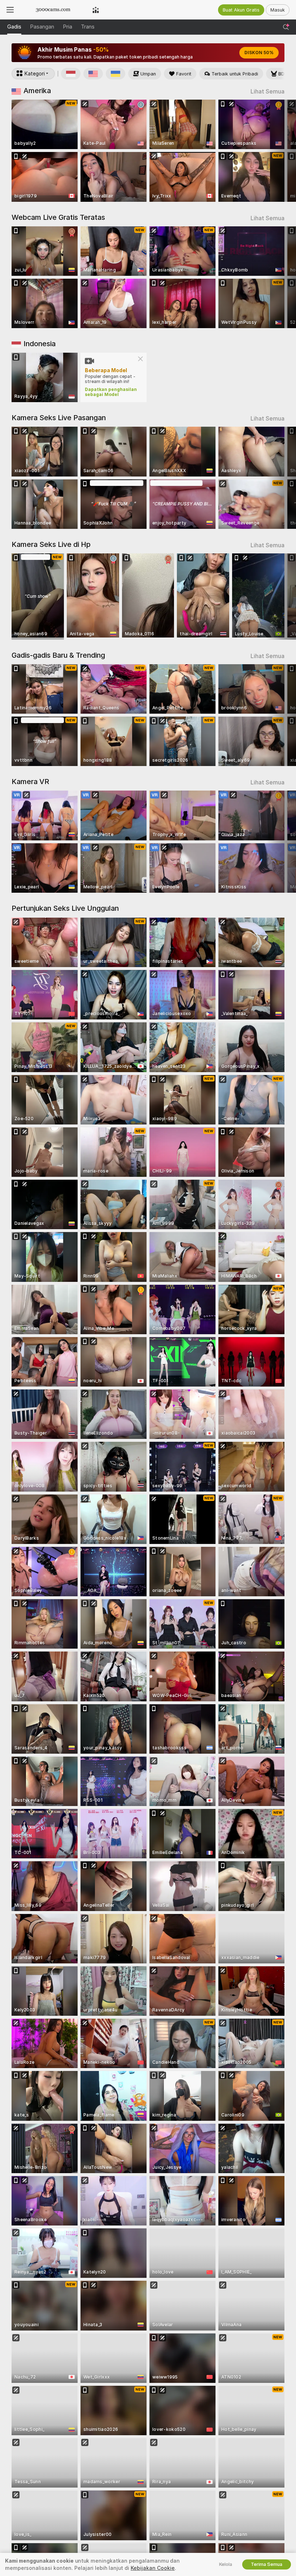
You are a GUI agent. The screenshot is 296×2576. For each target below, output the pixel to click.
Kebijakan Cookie (153, 2568)
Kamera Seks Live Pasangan (59, 418)
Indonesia (40, 344)
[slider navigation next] (281, 151)
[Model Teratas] (96, 10)
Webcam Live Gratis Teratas (58, 217)
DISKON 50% (259, 53)
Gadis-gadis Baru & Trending (58, 655)
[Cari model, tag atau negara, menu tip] (286, 27)
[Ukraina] (116, 74)
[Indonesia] (71, 74)
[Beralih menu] (10, 10)
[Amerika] (93, 74)
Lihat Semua (267, 92)
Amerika (37, 91)
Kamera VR (30, 782)
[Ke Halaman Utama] (53, 10)
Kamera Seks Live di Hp (51, 544)
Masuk (278, 10)
